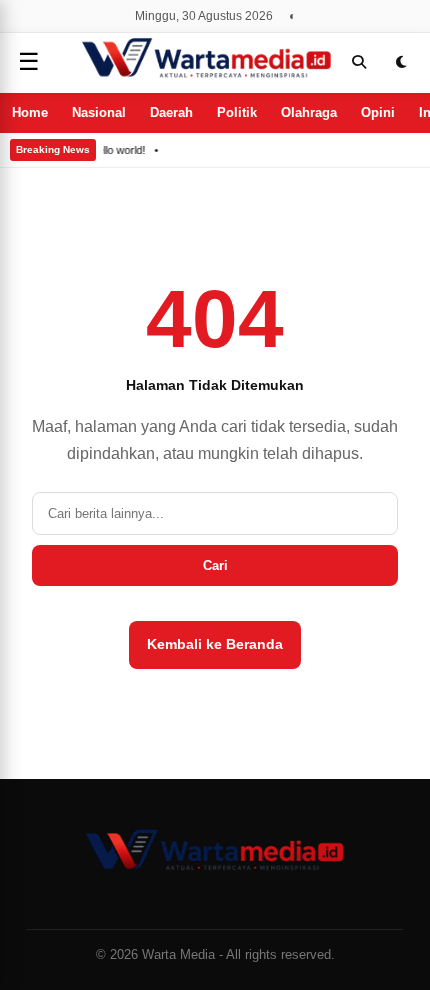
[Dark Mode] (401, 62)
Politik (237, 112)
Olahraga (309, 112)
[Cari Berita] (359, 62)
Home (30, 112)
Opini (378, 112)
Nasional (99, 112)
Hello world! (118, 150)
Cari (215, 565)
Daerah (171, 112)
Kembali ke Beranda (215, 644)
